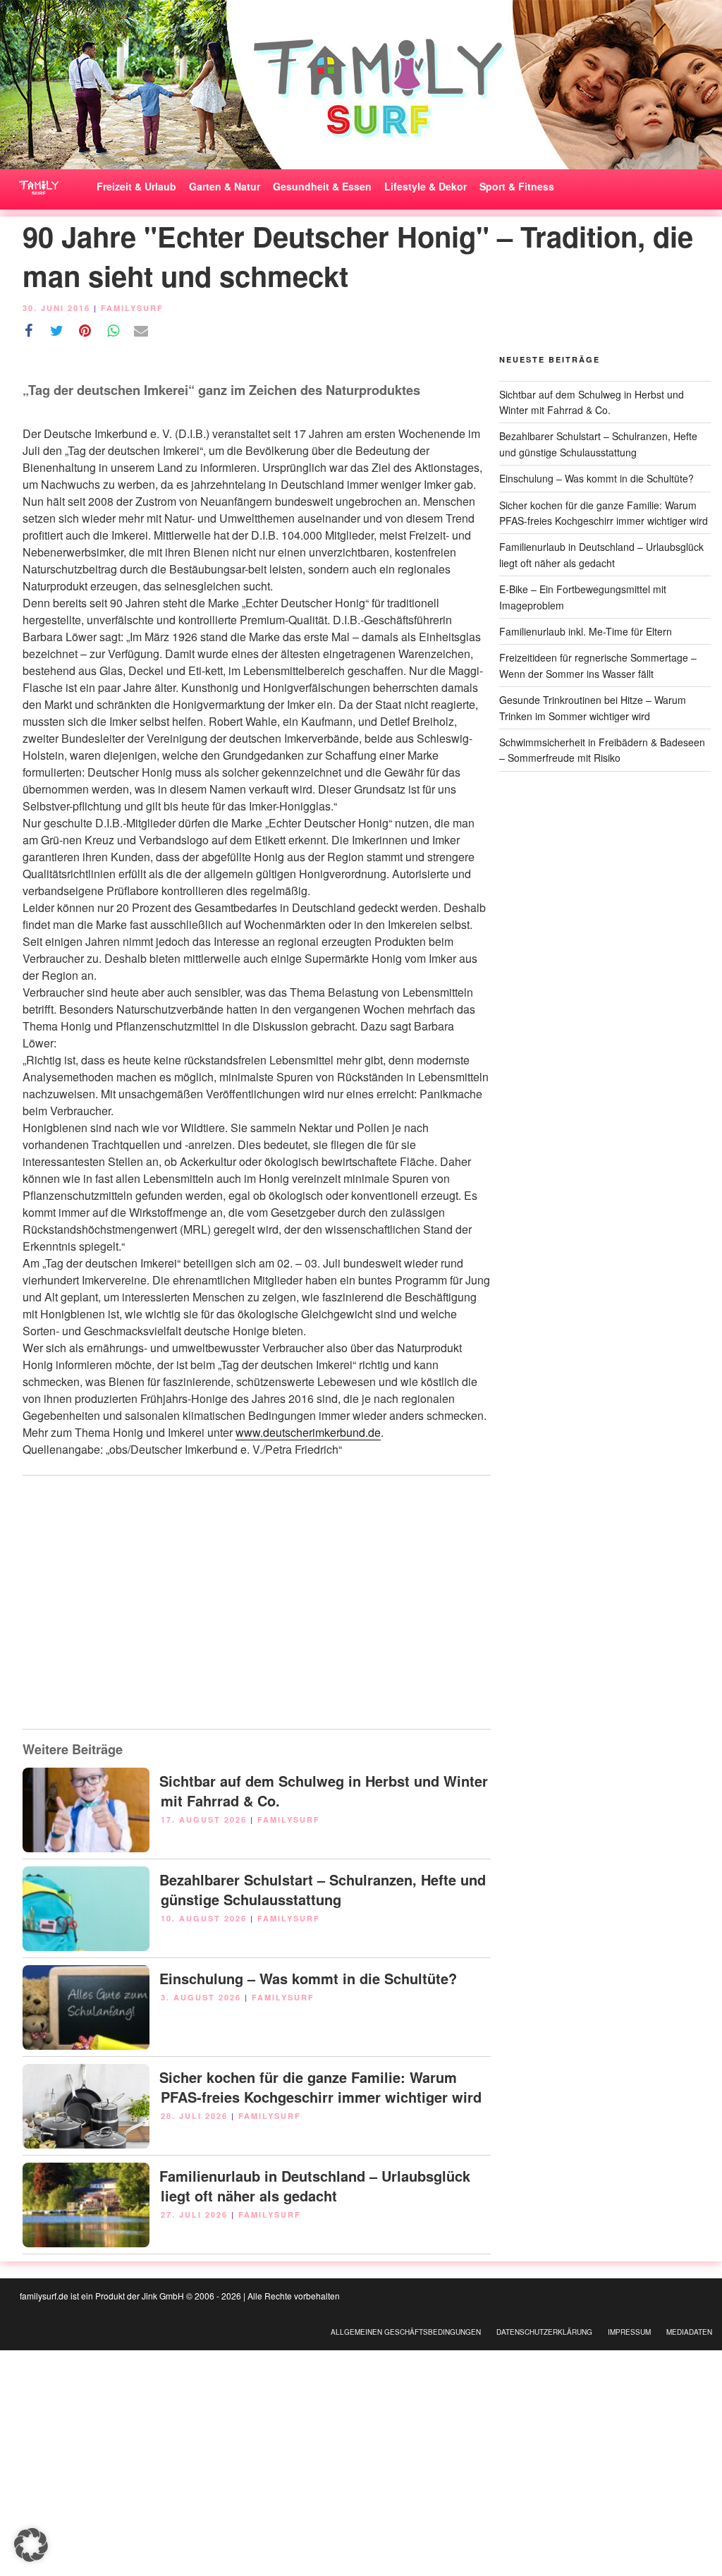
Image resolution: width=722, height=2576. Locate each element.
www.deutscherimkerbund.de (308, 1432)
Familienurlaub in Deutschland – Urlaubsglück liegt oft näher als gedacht (315, 2186)
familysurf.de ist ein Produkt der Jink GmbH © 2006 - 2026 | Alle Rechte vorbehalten (180, 2296)
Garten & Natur (225, 186)
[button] (31, 2545)
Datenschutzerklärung (544, 2332)
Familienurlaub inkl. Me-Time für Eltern (586, 631)
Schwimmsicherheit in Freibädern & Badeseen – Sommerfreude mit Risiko (602, 750)
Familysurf (132, 308)
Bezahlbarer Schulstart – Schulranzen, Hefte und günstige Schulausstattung (323, 1889)
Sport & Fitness (517, 186)
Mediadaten (689, 2332)
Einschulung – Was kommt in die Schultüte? (308, 1978)
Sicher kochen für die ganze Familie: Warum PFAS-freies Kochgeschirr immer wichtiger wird (320, 2087)
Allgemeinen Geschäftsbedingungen (406, 2332)
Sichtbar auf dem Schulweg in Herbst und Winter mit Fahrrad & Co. (324, 1791)
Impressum (629, 2332)
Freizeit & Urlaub (136, 186)
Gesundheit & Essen (322, 186)
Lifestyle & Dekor (426, 186)
